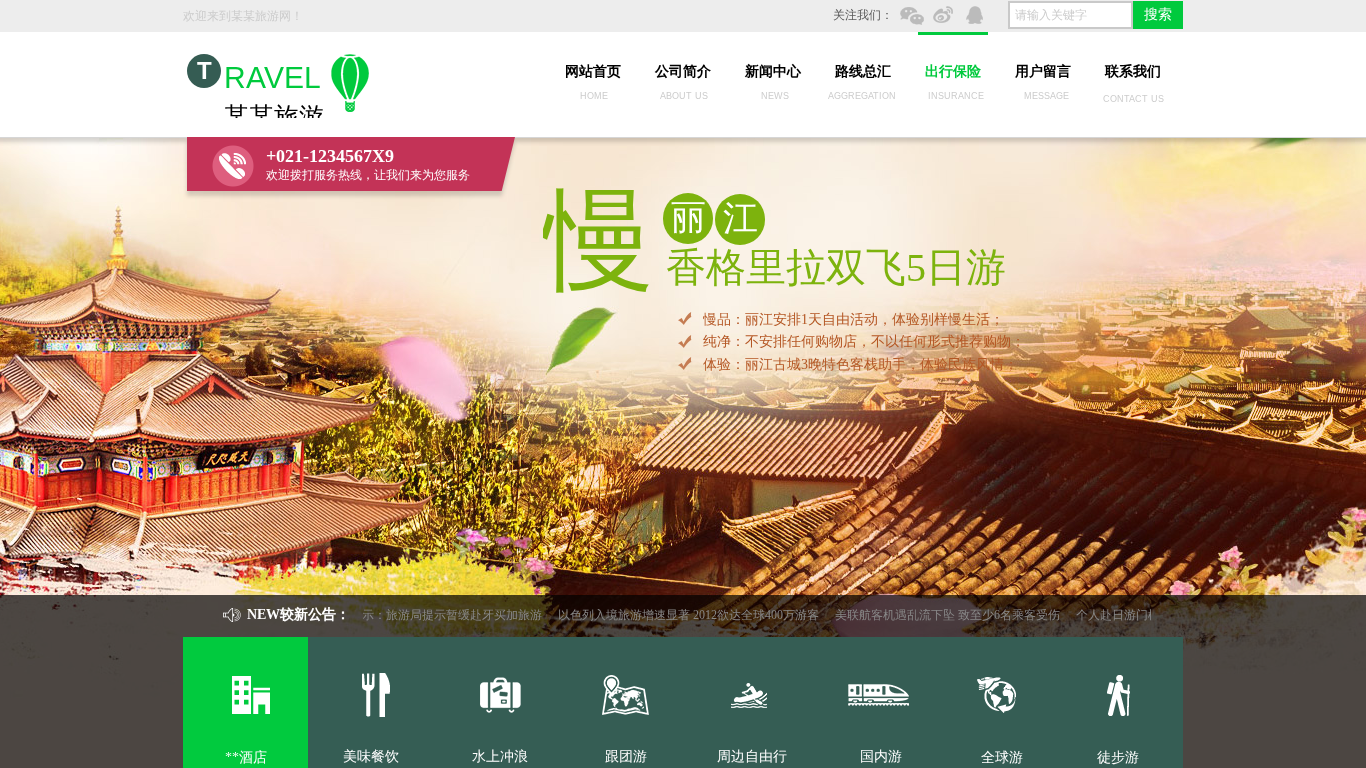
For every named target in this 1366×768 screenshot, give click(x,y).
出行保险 (953, 71)
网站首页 (593, 71)
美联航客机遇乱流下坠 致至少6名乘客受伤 (931, 615)
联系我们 (1133, 71)
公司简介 (683, 71)
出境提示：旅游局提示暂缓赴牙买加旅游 (418, 615)
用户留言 (1043, 71)
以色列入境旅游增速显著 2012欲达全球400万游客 (672, 615)
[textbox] (1070, 15)
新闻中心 (773, 71)
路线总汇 (863, 71)
